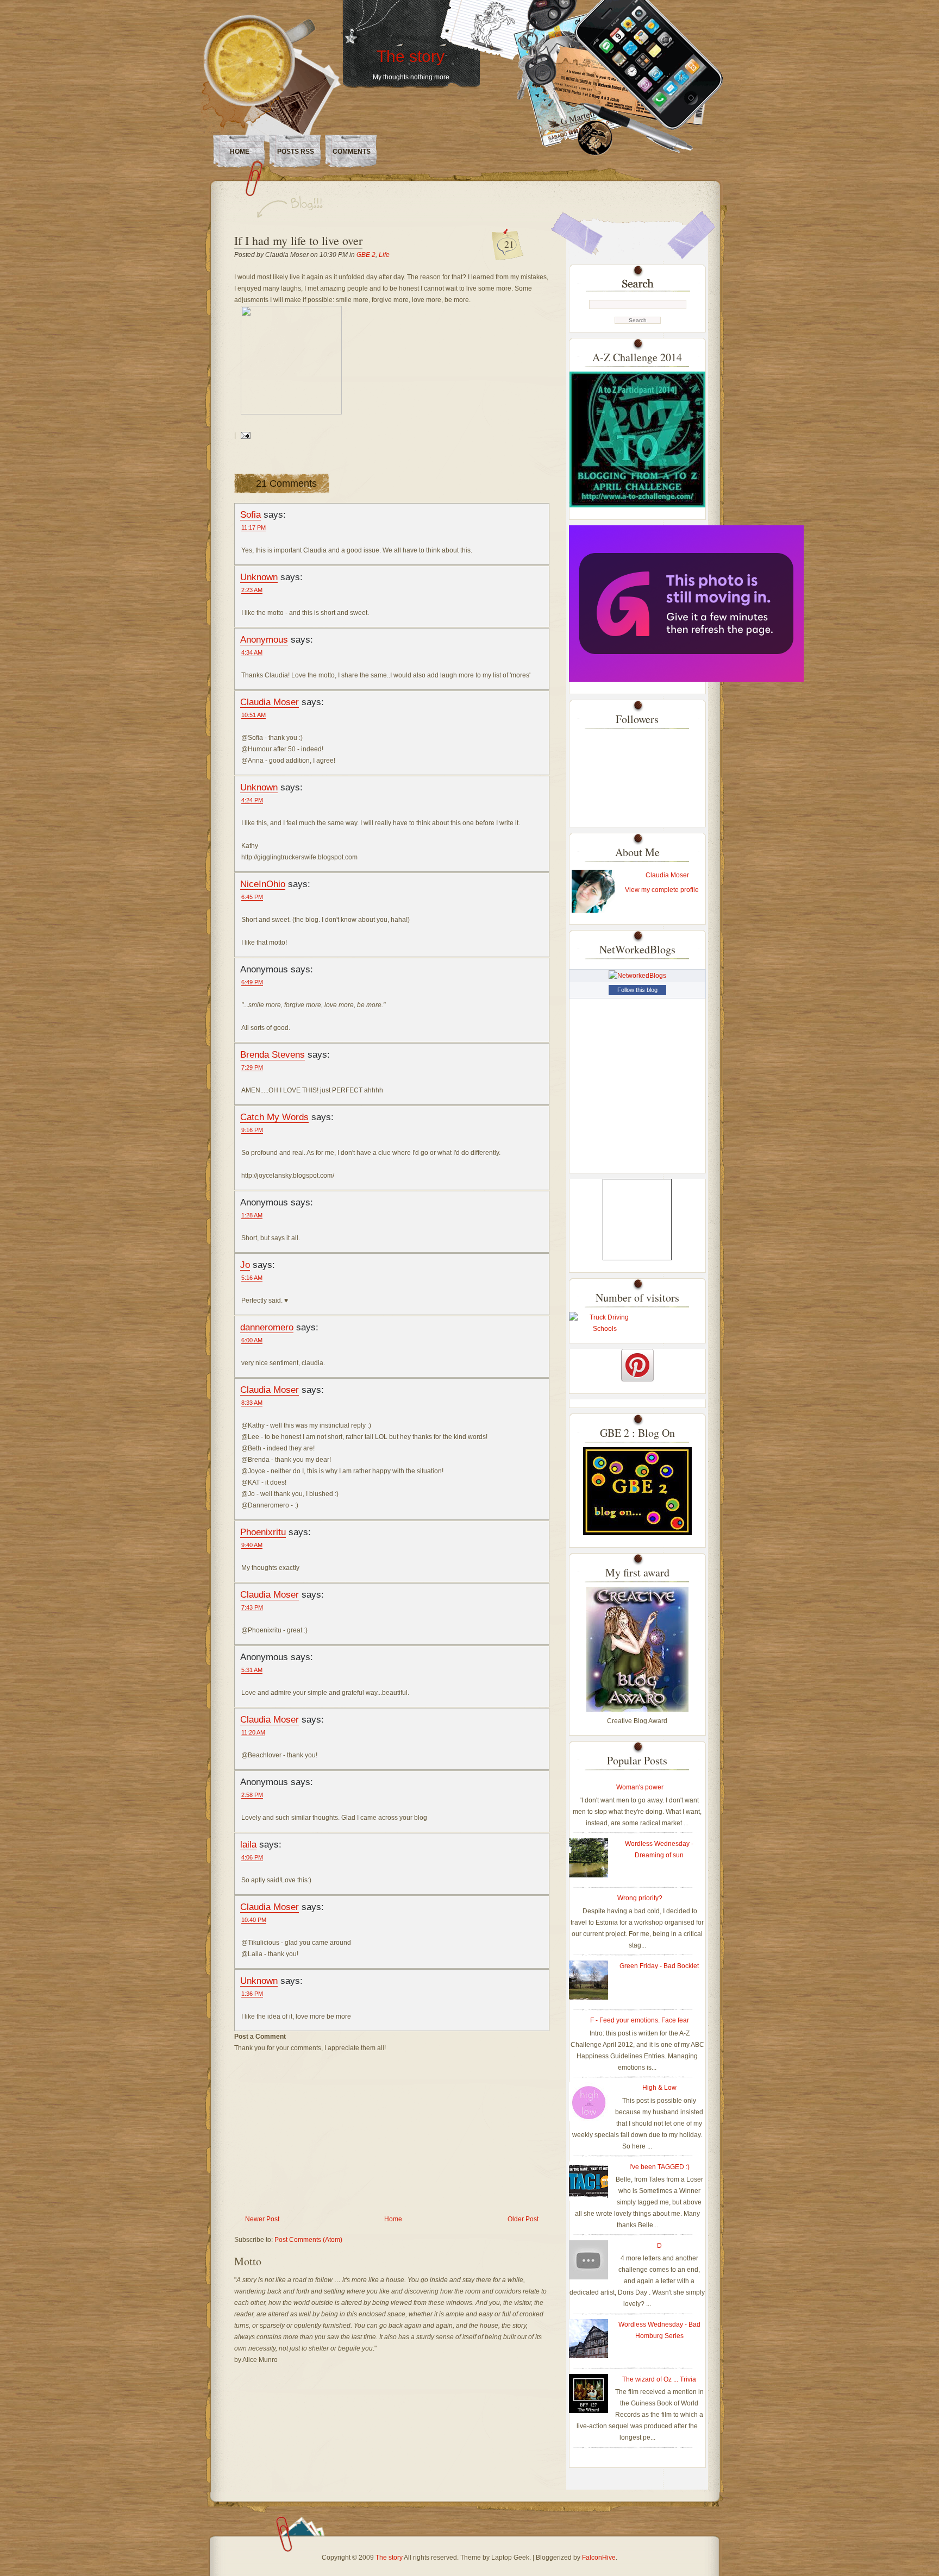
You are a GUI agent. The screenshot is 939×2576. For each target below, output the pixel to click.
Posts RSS (296, 152)
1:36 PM (252, 1994)
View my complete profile (662, 890)
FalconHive (599, 2558)
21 (509, 244)
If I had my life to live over (298, 240)
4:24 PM (252, 800)
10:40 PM (254, 1920)
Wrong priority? (640, 1898)
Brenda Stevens (273, 1054)
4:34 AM (252, 652)
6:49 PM (252, 982)
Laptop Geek (510, 2558)
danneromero (267, 1327)
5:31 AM (252, 1670)
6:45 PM (252, 897)
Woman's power (640, 1787)
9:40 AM (252, 1545)
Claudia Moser (270, 702)
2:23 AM (252, 590)
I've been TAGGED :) (659, 2167)
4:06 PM (252, 1857)
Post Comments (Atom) (308, 2240)
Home (240, 152)
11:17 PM (253, 527)
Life (384, 255)
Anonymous (264, 639)
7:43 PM (252, 1607)
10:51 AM (253, 715)
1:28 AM (252, 1215)
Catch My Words (274, 1117)
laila (248, 1844)
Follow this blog (637, 990)
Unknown (259, 577)
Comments (352, 152)
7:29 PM (252, 1067)
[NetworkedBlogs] (637, 976)
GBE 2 (366, 255)
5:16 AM (252, 1278)
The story (411, 56)
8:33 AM (252, 1403)
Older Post (523, 2219)
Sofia (251, 514)
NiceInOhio (263, 884)
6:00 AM (252, 1340)
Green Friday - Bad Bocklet (659, 1966)
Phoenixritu (263, 1532)
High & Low (659, 2088)
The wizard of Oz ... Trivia (659, 2379)
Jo (245, 1265)
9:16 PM (252, 1130)
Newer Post (262, 2219)
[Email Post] (244, 435)
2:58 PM (252, 1795)
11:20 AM (253, 1732)
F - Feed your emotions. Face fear (640, 2020)
